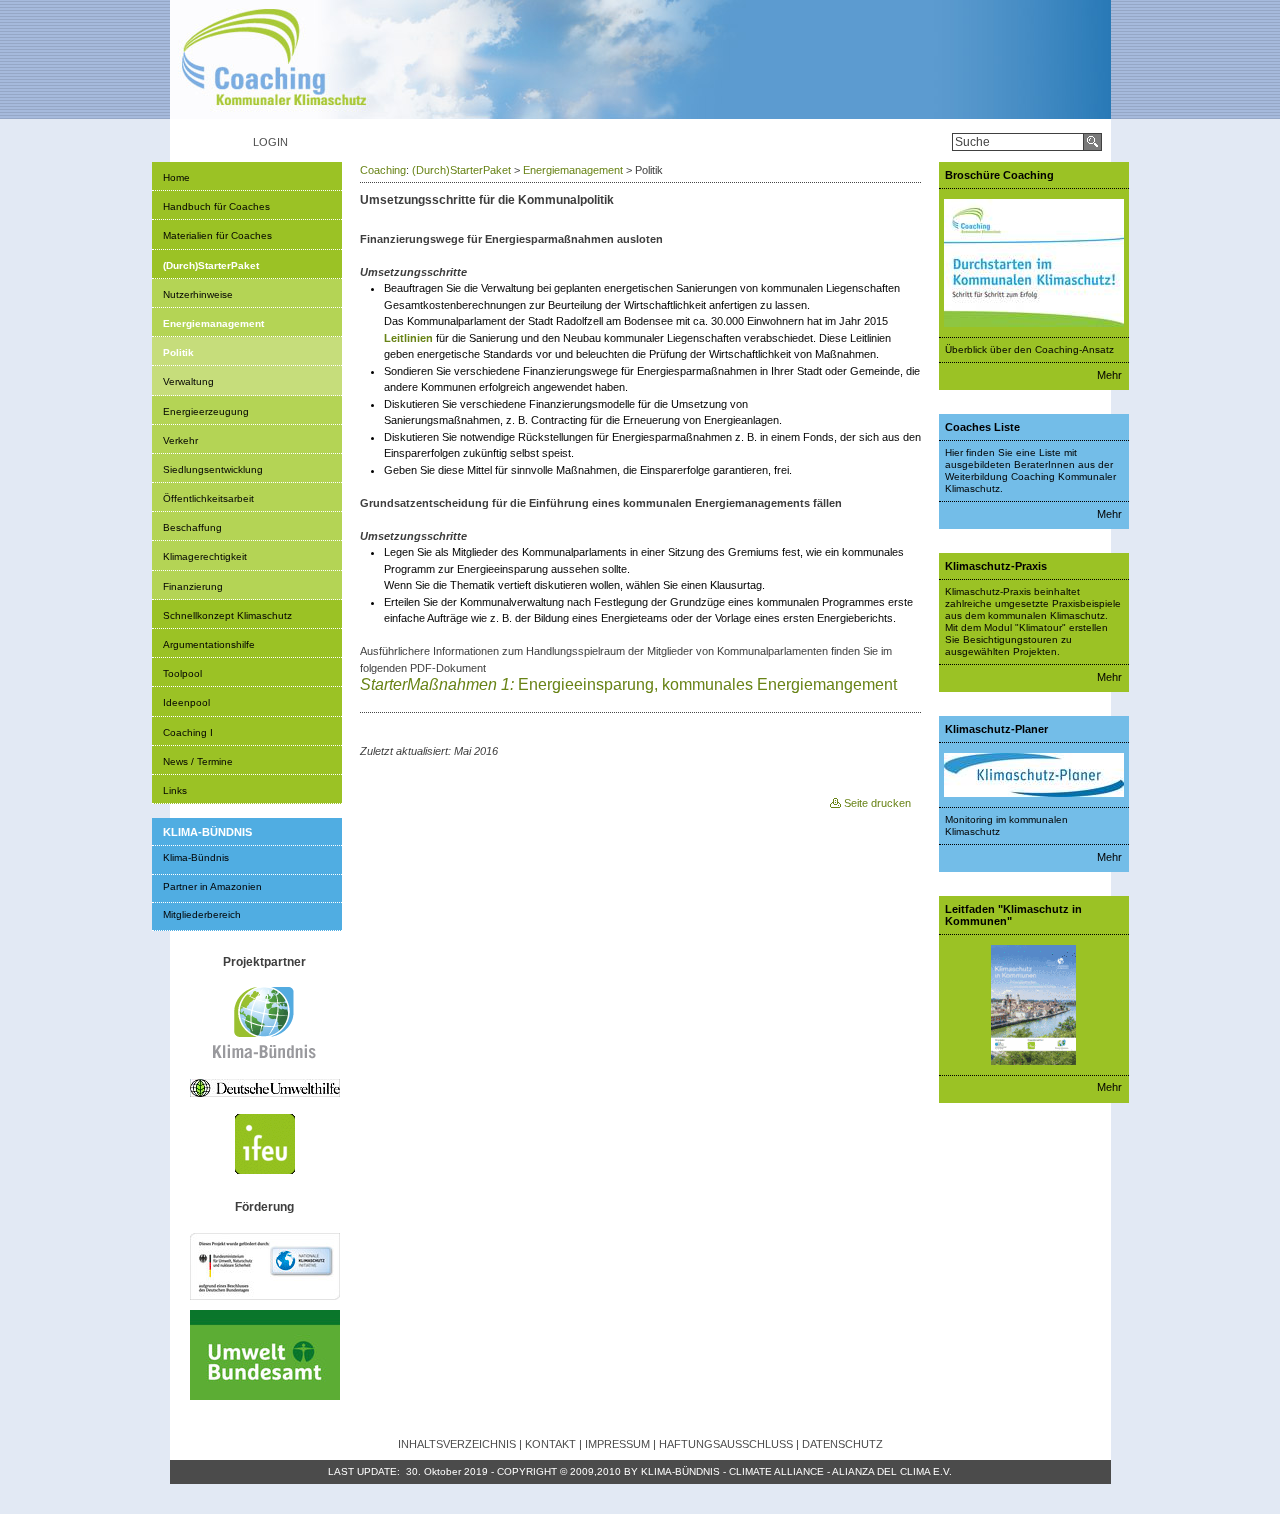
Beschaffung (192, 527)
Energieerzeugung (206, 411)
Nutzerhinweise (198, 294)
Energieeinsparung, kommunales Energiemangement (630, 684)
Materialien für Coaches (217, 235)
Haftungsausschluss (726, 1444)
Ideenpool (186, 702)
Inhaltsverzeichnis (457, 1444)
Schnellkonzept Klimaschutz (227, 615)
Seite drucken (877, 803)
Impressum (617, 1444)
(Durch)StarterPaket (211, 265)
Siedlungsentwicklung (213, 469)
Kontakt (550, 1444)
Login (270, 142)
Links (175, 790)
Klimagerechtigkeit (205, 556)
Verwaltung (188, 381)
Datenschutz (842, 1444)
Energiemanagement (213, 323)
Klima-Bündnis (196, 857)
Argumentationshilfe (209, 644)
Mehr (1109, 375)
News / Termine (198, 761)
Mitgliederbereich (202, 914)
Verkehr (180, 440)
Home (176, 177)
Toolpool (182, 673)
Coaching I (188, 732)
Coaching (383, 170)
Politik (178, 352)
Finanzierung (193, 586)
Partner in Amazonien (212, 886)
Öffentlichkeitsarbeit (208, 498)
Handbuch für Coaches (216, 206)
